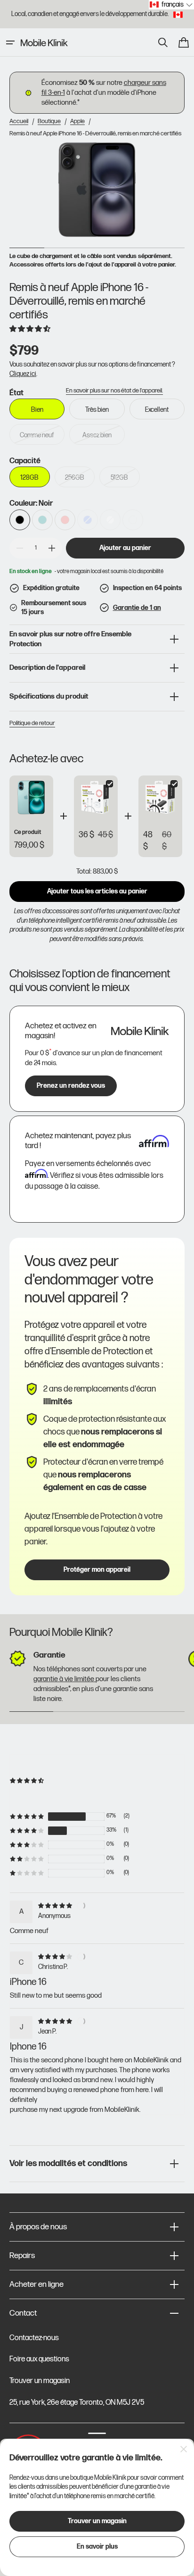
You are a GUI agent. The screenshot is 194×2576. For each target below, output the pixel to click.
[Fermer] (184, 2449)
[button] (10, 42)
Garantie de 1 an (137, 608)
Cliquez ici (23, 374)
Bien (48, 413)
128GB (35, 480)
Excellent (165, 413)
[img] (57, 1905)
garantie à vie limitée (65, 1679)
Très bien (105, 413)
